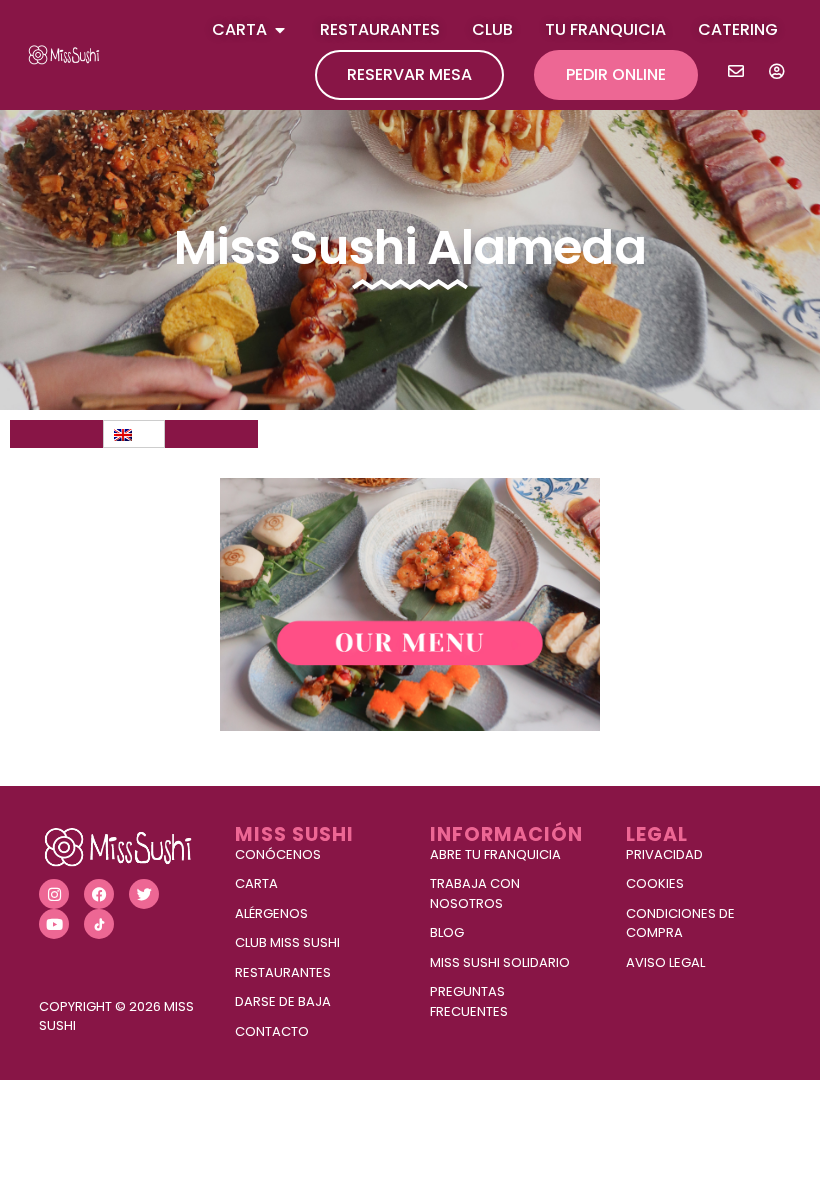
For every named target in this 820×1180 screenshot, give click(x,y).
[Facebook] (99, 894)
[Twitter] (144, 894)
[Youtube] (54, 924)
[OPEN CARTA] (280, 30)
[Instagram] (54, 894)
